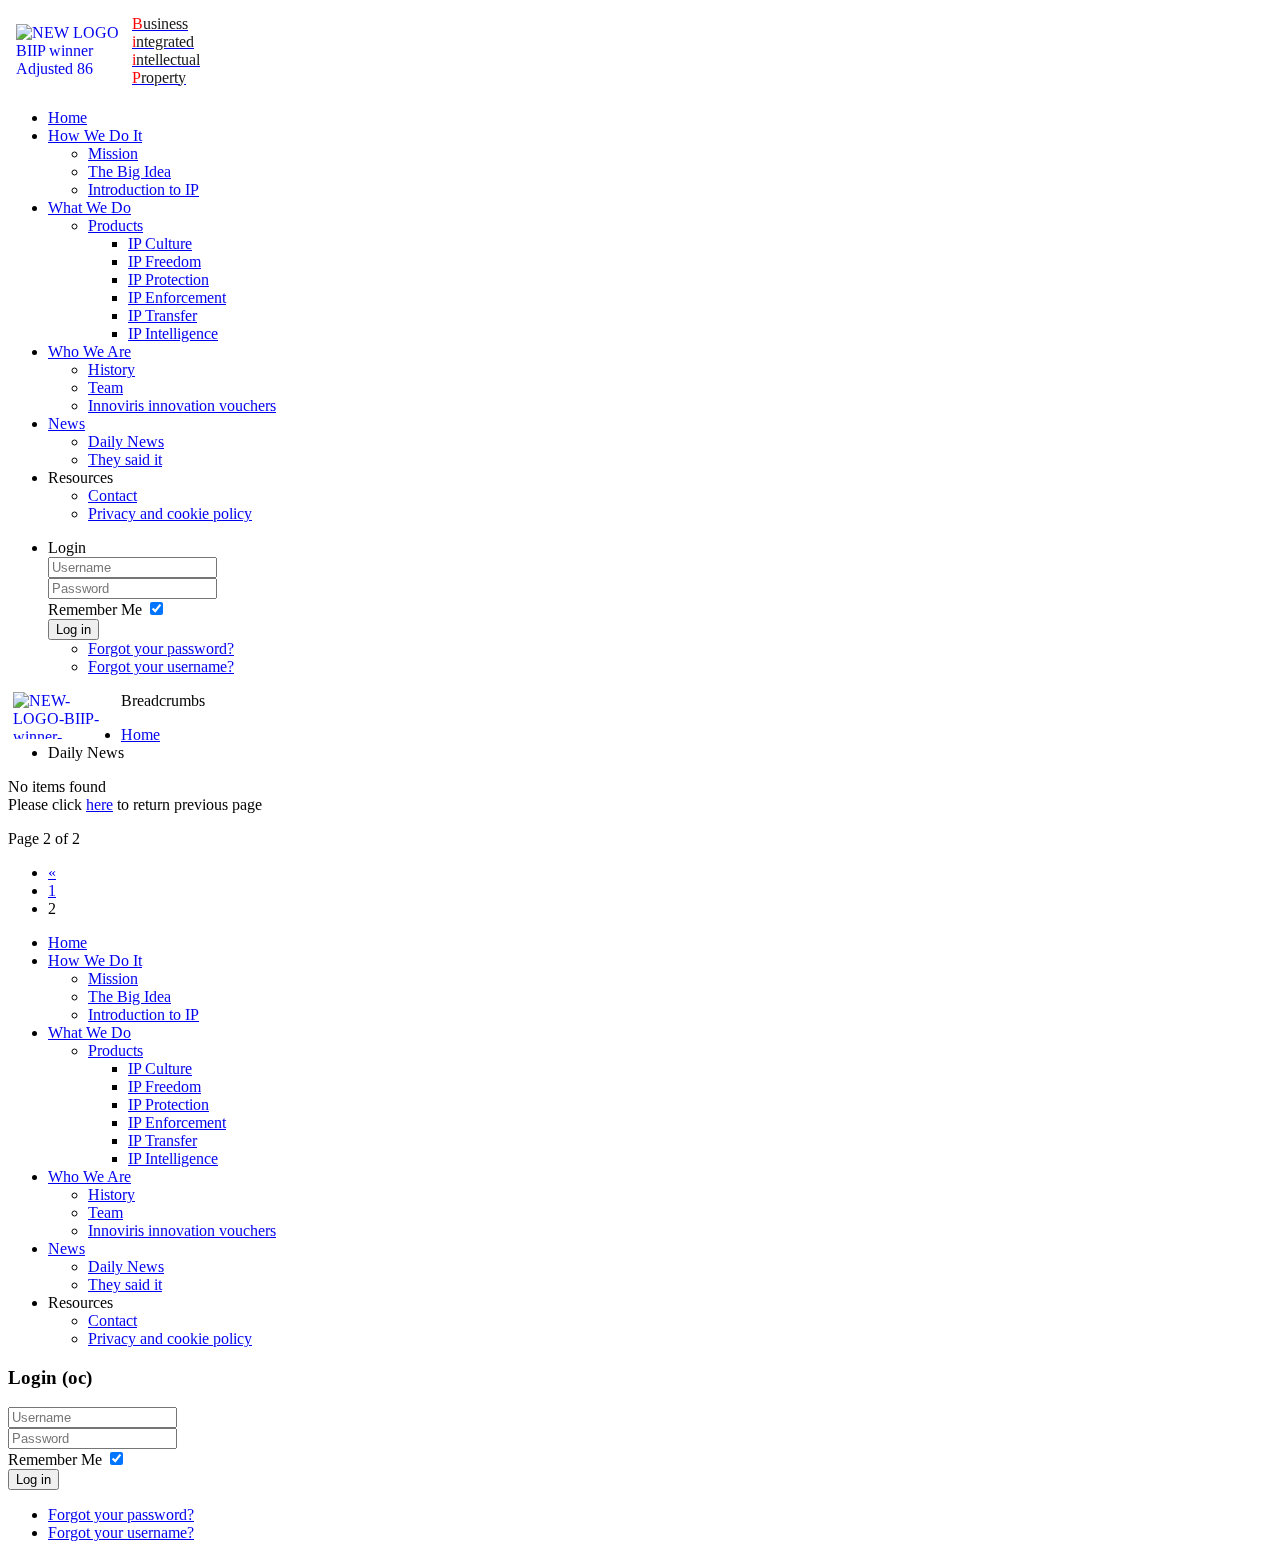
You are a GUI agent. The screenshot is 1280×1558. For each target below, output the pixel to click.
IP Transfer (162, 315)
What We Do (89, 207)
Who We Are (89, 351)
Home (67, 117)
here (99, 804)
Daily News (126, 441)
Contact (112, 495)
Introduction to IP (143, 189)
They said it (125, 459)
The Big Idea (129, 171)
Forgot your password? (161, 648)
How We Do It (95, 135)
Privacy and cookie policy (170, 513)
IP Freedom (164, 261)
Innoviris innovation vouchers (182, 405)
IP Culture (160, 243)
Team (105, 387)
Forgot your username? (161, 666)
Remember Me (95, 609)
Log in (73, 629)
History (111, 369)
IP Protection (168, 279)
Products (115, 225)
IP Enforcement (177, 297)
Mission (113, 153)
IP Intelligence (173, 333)
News (66, 423)
